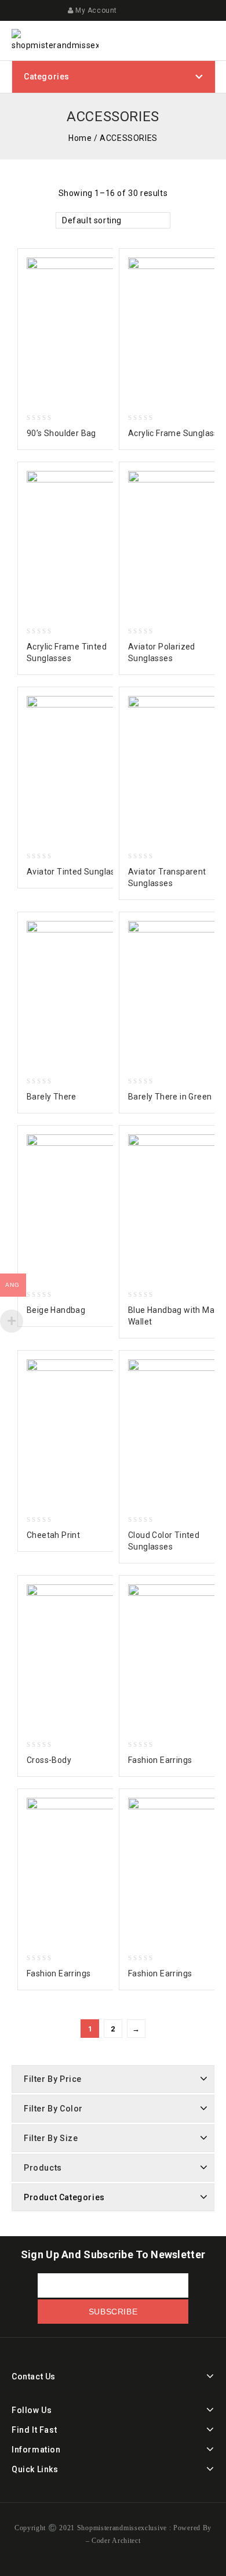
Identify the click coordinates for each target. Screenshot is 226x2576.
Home (80, 138)
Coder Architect (115, 2541)
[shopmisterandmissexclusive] (55, 40)
